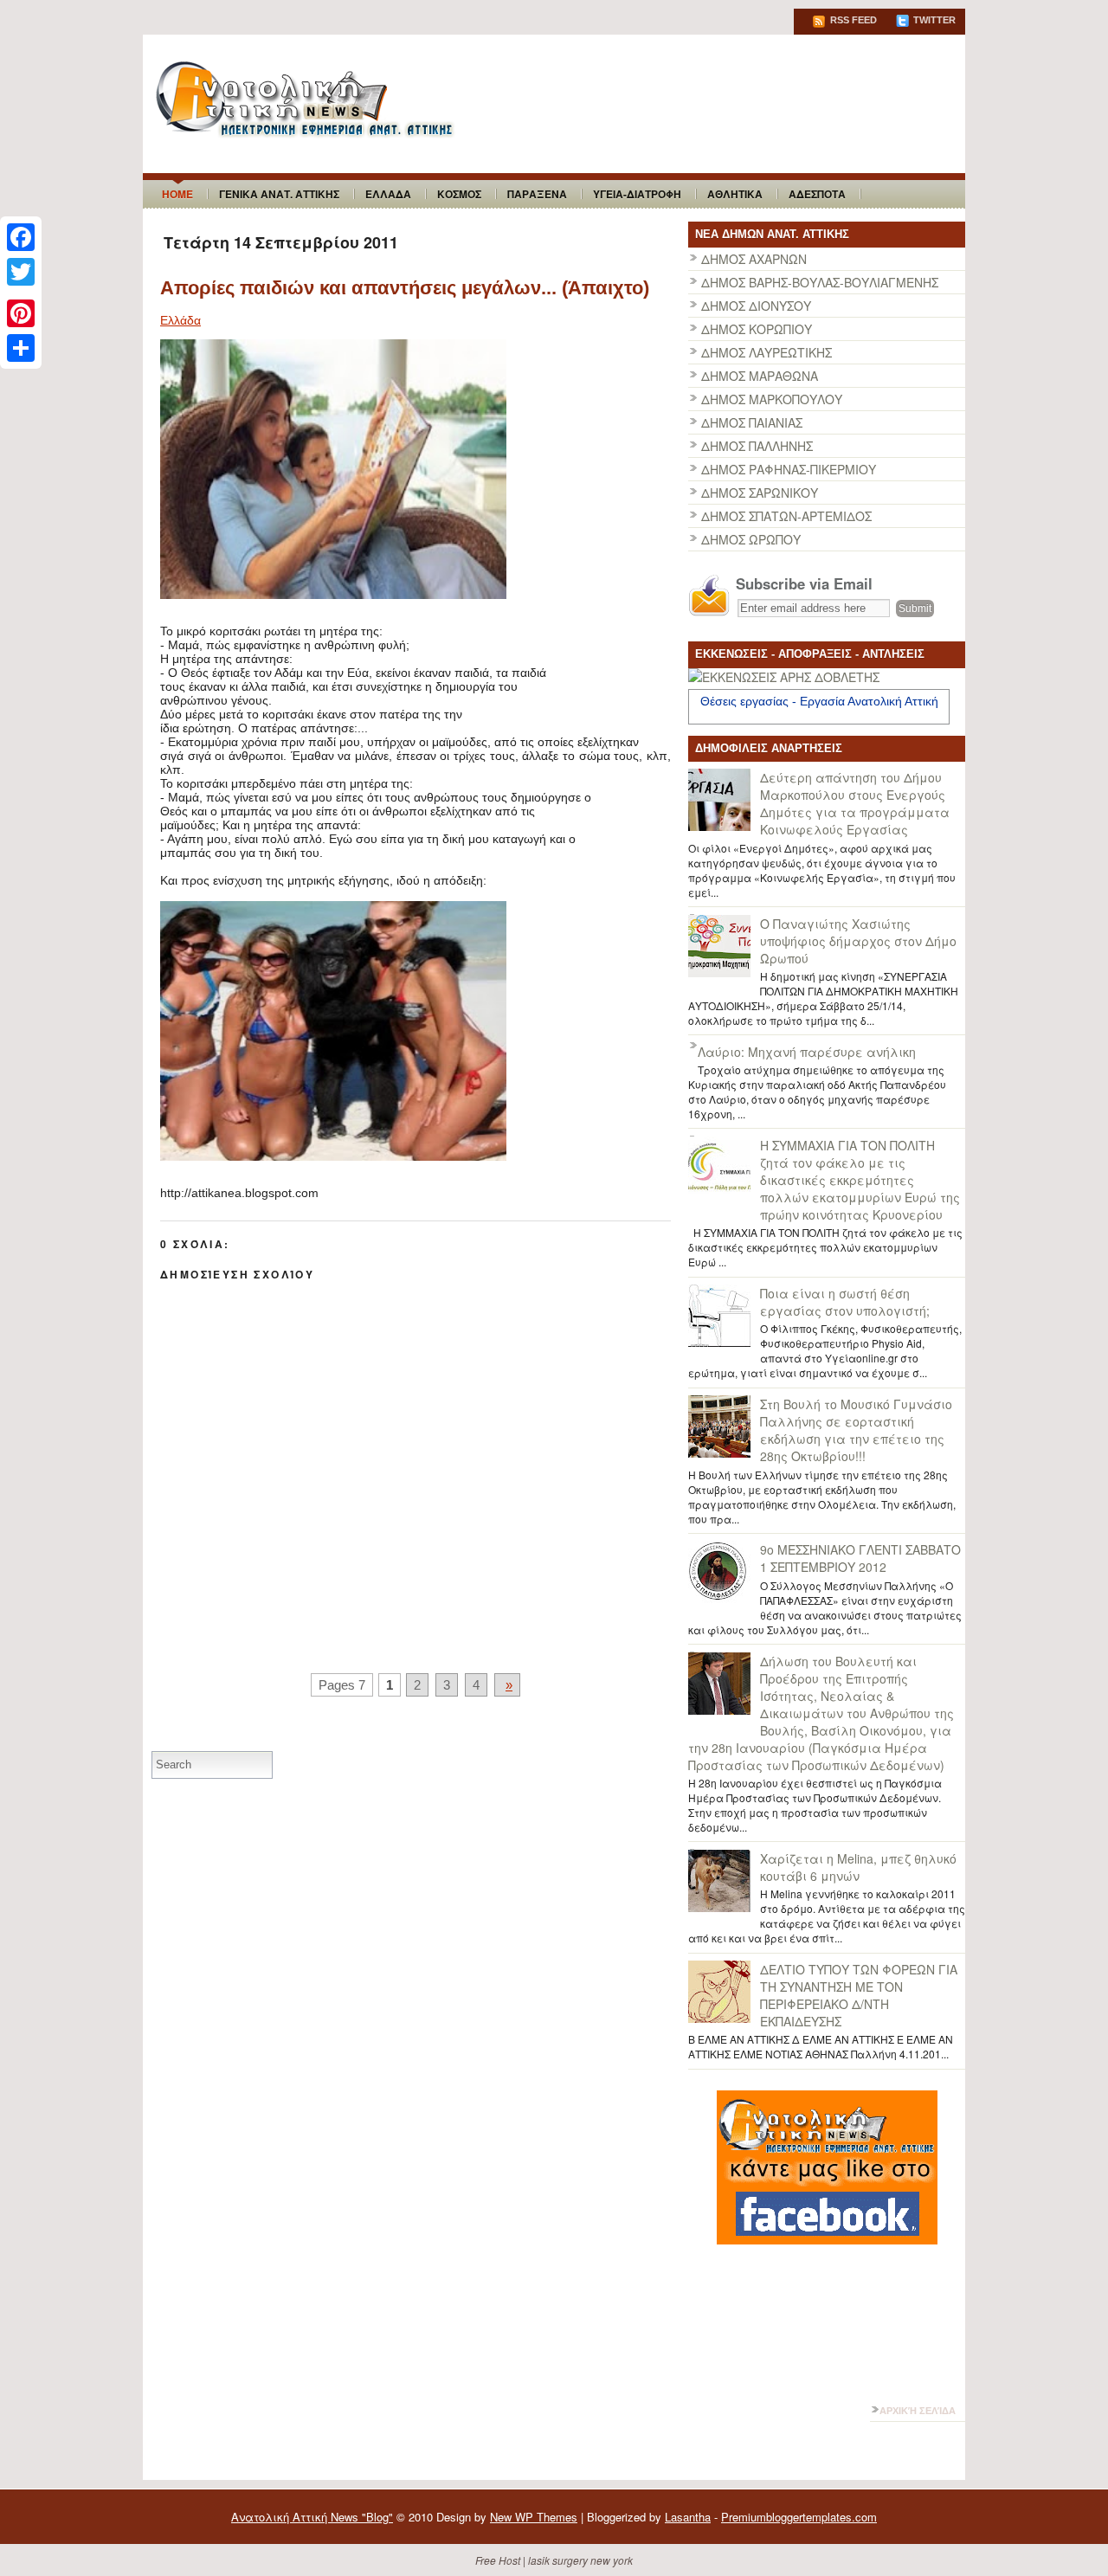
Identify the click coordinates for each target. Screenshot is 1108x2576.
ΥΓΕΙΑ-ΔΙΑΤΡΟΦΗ (637, 194)
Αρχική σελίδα (918, 2411)
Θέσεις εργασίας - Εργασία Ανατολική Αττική (819, 701)
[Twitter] (21, 272)
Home (177, 194)
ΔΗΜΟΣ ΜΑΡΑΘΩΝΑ (760, 376)
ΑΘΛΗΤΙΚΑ (735, 194)
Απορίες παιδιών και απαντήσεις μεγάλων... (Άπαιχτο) (405, 288)
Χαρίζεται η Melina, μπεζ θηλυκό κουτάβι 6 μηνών (858, 1867)
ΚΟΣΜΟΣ (459, 194)
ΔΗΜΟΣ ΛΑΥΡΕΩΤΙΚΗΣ (767, 352)
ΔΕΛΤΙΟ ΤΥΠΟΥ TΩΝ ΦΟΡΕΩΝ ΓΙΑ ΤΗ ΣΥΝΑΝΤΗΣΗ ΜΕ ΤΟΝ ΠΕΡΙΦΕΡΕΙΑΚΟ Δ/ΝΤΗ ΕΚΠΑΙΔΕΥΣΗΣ (859, 1995)
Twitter (933, 20)
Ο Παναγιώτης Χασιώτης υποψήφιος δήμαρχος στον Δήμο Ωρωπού (858, 941)
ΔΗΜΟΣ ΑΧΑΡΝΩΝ (754, 259)
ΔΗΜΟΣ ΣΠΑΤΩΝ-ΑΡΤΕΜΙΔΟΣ (786, 516)
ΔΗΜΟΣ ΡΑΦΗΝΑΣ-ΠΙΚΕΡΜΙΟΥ (789, 469)
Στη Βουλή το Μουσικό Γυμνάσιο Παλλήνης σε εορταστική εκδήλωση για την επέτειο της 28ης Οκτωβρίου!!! (856, 1430)
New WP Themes (534, 2517)
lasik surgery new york (580, 2560)
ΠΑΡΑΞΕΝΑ (537, 194)
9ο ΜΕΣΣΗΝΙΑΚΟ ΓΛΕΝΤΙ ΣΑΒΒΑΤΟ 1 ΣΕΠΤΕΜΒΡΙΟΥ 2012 (860, 1558)
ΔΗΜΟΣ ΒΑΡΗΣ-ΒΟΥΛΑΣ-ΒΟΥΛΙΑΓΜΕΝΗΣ (820, 282)
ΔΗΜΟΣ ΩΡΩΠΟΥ (751, 539)
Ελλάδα (180, 320)
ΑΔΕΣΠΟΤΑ (817, 194)
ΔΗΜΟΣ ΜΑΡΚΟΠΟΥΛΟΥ (772, 399)
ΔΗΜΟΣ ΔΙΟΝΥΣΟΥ (756, 306)
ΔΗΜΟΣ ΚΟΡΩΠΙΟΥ (757, 329)
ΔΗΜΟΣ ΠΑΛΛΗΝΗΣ (757, 446)
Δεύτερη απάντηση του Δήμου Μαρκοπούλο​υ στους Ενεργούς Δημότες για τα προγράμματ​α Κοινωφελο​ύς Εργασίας (855, 803)
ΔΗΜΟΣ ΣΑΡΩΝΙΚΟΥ (760, 493)
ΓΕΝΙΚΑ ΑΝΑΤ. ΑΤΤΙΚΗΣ (279, 194)
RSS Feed (852, 20)
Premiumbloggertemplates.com (799, 2517)
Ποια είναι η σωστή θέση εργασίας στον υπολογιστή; (845, 1302)
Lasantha (688, 2517)
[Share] (21, 348)
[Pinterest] (21, 313)
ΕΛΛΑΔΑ (388, 194)
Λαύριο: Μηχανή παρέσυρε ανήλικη (807, 1052)
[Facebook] (21, 237)
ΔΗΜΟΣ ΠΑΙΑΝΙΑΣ (752, 422)
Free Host (498, 2560)
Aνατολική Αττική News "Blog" (312, 2517)
